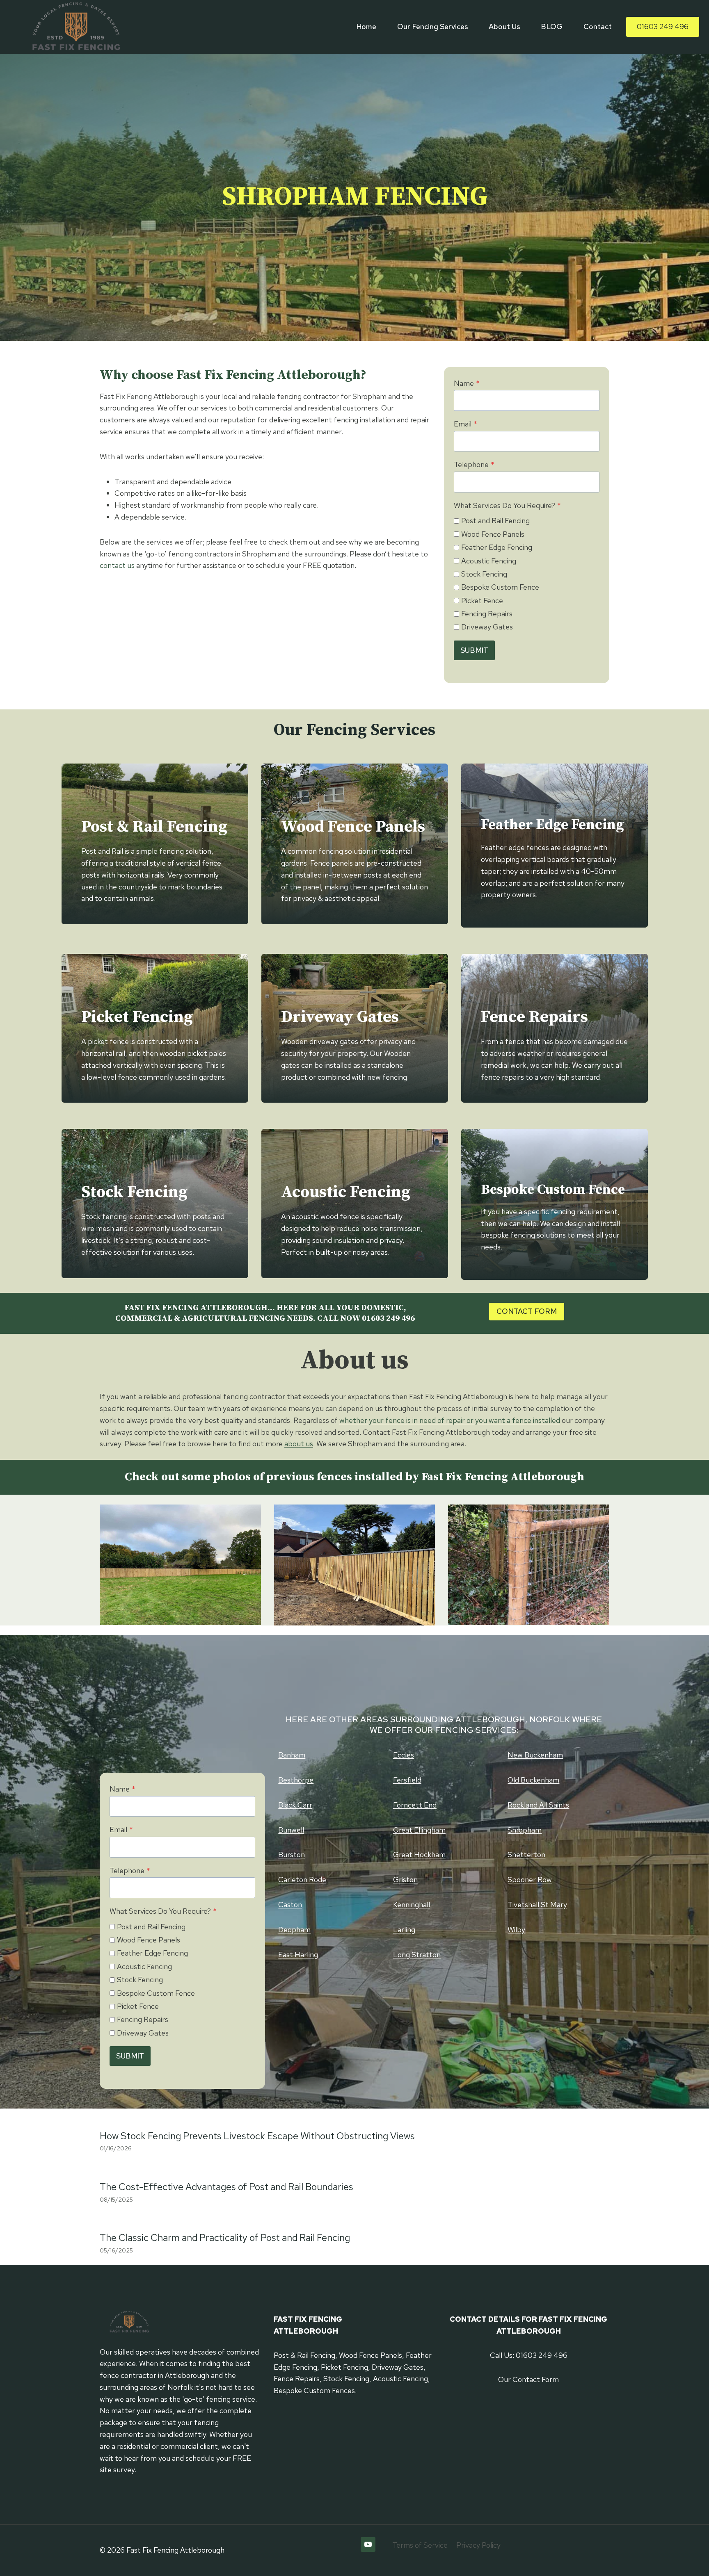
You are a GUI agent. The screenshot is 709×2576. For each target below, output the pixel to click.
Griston (405, 1880)
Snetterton (526, 1854)
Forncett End (415, 1805)
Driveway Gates (487, 627)
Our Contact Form (528, 2379)
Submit (474, 650)
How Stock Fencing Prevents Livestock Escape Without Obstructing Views (257, 2136)
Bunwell (291, 1830)
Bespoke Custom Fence (500, 587)
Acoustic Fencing (489, 561)
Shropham (525, 1830)
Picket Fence (482, 601)
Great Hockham (419, 1854)
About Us (504, 26)
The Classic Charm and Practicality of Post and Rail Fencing (225, 2237)
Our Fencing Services (433, 26)
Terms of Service (420, 2545)
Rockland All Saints (538, 1805)
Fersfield (407, 1780)
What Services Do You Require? (507, 505)
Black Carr (295, 1805)
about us (299, 1444)
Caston (290, 1905)
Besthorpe (296, 1780)
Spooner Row (530, 1880)
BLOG (552, 26)
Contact (598, 26)
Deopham (294, 1930)
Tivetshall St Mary (537, 1905)
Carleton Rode (302, 1880)
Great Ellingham (419, 1830)
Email (465, 424)
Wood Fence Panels (493, 534)
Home (366, 26)
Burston (292, 1854)
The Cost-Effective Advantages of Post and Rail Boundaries (226, 2187)
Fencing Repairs (487, 614)
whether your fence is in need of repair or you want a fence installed (450, 1420)
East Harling (298, 1955)
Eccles (404, 1755)
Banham (292, 1755)
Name (467, 383)
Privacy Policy (478, 2545)
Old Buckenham (533, 1780)
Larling (404, 1930)
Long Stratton (417, 1955)
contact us (117, 565)
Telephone (474, 464)
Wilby (516, 1930)
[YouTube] (368, 2544)
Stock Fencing (484, 574)
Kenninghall (412, 1905)
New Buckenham (535, 1755)
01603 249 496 (663, 26)
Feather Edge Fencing (497, 547)
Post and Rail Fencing (495, 521)
